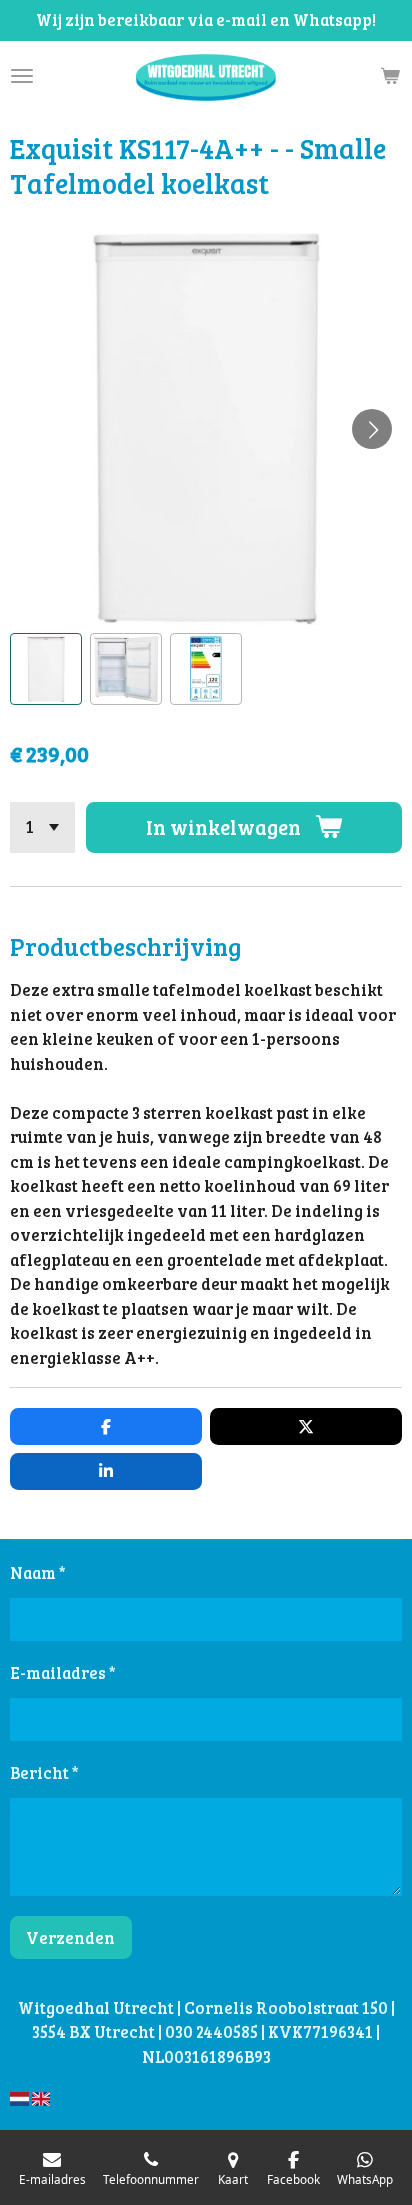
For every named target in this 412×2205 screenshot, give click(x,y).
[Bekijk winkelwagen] (390, 76)
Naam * (38, 1572)
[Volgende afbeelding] (372, 429)
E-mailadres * (63, 1672)
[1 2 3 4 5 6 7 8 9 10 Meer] (42, 827)
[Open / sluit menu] (22, 76)
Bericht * (44, 1772)
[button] (46, 669)
